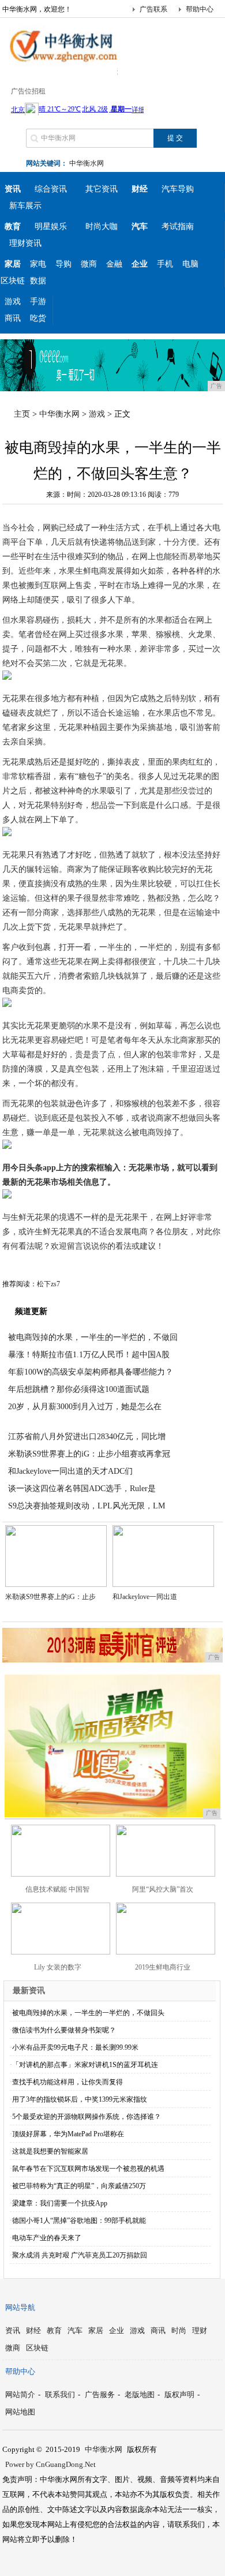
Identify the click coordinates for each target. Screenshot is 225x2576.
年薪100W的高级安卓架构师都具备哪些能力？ (91, 1372)
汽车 (75, 2330)
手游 (38, 302)
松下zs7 (48, 1284)
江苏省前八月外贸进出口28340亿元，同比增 (87, 1437)
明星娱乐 (51, 226)
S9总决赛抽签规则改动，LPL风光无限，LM (87, 1506)
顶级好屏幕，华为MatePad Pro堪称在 (68, 2134)
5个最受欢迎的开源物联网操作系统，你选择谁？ (87, 2117)
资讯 (13, 2330)
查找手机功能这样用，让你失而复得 (67, 2082)
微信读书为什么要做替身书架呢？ (64, 2030)
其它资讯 (102, 189)
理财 (200, 2330)
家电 (38, 264)
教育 (54, 2330)
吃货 (38, 318)
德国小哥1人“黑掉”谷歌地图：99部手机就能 (79, 2221)
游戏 (13, 302)
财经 (33, 2330)
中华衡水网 (87, 163)
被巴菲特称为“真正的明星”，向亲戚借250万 (79, 2186)
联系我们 (60, 2395)
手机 (165, 264)
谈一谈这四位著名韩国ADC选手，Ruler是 (82, 1489)
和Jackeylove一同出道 (145, 1597)
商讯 (13, 318)
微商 (89, 264)
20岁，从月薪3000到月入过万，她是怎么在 (85, 1407)
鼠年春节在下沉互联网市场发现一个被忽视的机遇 (88, 2169)
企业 (117, 2330)
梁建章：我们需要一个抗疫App (60, 2203)
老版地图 (140, 2395)
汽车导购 (178, 189)
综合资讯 (51, 189)
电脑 (190, 264)
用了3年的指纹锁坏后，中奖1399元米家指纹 (80, 2099)
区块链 (13, 281)
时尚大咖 (102, 226)
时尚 (179, 2330)
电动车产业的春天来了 (47, 2238)
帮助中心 (200, 9)
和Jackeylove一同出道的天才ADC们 (70, 1471)
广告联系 (153, 9)
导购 (63, 264)
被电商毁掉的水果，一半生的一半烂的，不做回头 (88, 2013)
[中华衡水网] (60, 66)
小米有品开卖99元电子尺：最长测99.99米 (75, 2047)
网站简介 (20, 2395)
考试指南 (178, 226)
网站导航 (20, 2307)
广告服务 (100, 2395)
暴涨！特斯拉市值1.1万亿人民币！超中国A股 (89, 1355)
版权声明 (179, 2395)
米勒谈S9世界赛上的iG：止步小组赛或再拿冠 (89, 1454)
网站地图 (20, 2412)
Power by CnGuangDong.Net (50, 2464)
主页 (22, 414)
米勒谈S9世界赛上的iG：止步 (50, 1597)
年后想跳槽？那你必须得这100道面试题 (79, 1389)
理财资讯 (25, 243)
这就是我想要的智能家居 (50, 2151)
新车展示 (25, 206)
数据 (38, 281)
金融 (114, 264)
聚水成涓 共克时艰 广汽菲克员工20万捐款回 (80, 2255)
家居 (96, 2330)
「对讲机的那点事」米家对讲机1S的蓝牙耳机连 (85, 2065)
